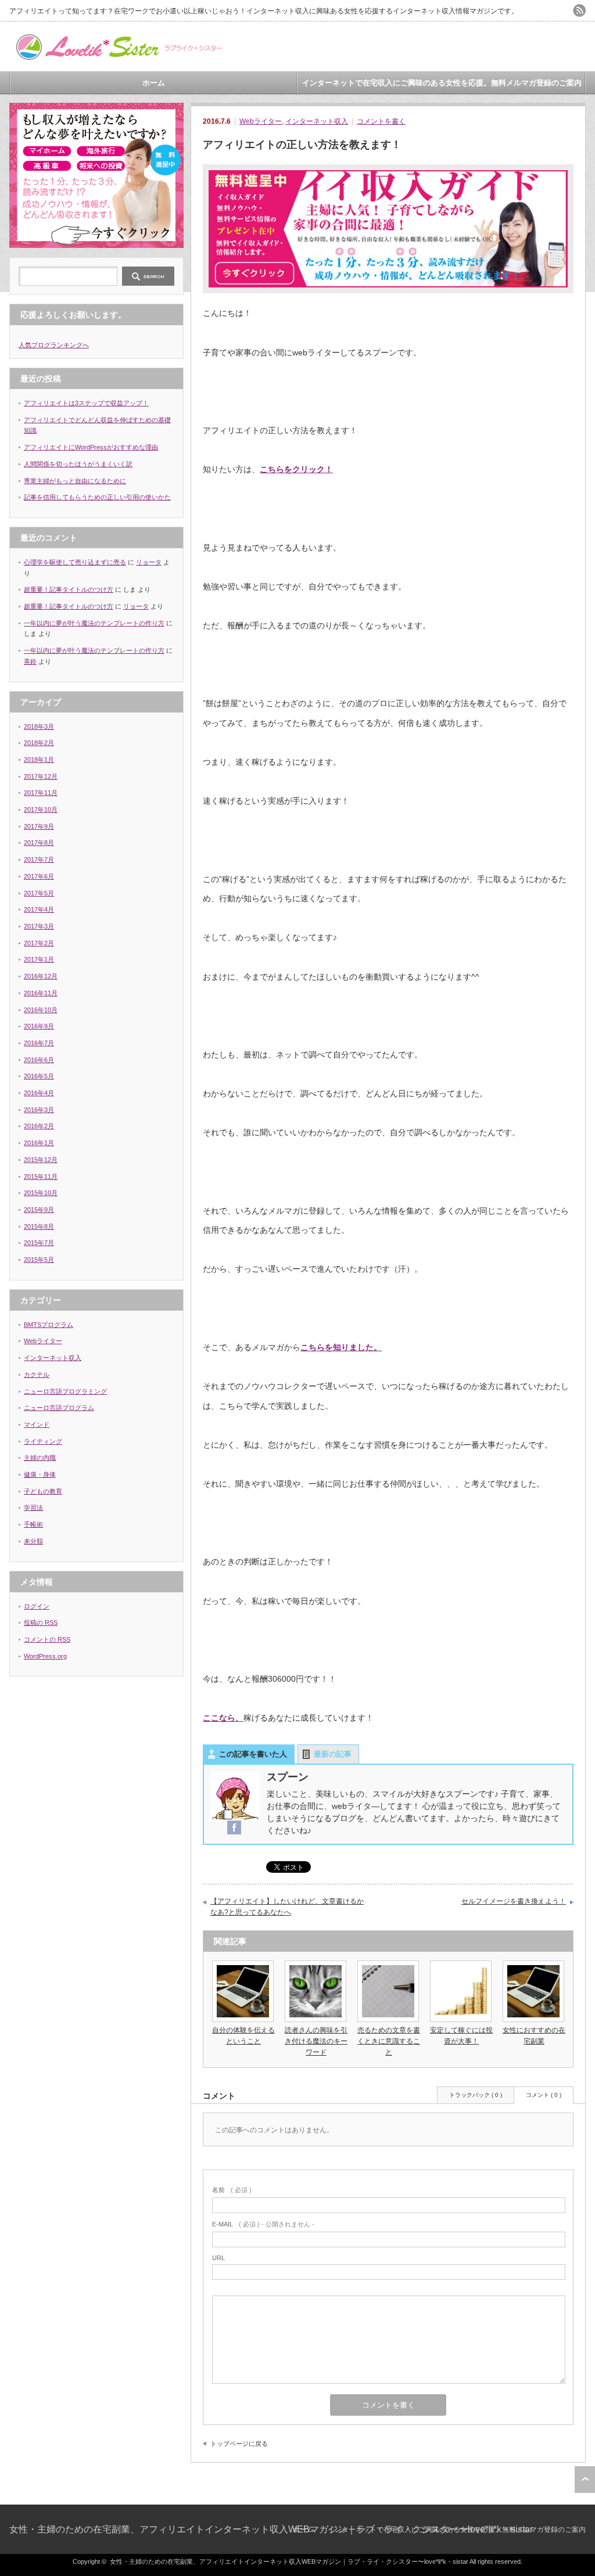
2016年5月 (39, 1076)
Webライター (261, 121)
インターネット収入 (317, 121)
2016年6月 (39, 1060)
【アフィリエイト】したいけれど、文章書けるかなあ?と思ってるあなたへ (287, 1907)
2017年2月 (39, 943)
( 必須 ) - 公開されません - (263, 2224)
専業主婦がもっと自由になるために (75, 481)
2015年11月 (41, 1177)
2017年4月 (39, 909)
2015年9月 (39, 1210)
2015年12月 (41, 1160)
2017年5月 (39, 893)
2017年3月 (39, 926)
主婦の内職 (40, 1458)
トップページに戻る (239, 2444)
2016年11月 (41, 993)
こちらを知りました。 (341, 1347)
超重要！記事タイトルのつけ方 (69, 589)
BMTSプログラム (49, 1325)
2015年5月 (39, 1260)
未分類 (33, 1541)
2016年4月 (39, 1093)
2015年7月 (39, 1243)
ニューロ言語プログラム (59, 1408)
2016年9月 (39, 1026)
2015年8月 (39, 1226)
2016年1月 (39, 1143)
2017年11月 (41, 793)
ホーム (154, 83)
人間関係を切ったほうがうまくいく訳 (78, 464)
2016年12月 (41, 976)
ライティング (43, 1441)
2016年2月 (39, 1126)
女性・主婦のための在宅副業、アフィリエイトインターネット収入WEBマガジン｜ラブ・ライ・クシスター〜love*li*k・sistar (271, 2529)
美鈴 (30, 661)
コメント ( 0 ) (544, 2095)
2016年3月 (39, 1110)
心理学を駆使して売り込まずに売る (75, 562)
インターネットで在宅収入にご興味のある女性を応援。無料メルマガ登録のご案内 (442, 83)
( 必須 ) (232, 2190)
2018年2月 (39, 743)
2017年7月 (39, 859)
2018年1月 (39, 760)
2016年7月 (39, 1043)
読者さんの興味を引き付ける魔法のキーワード (316, 2041)
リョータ (149, 562)
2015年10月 (41, 1193)
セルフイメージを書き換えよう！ (514, 1901)
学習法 (33, 1508)
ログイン (37, 1606)
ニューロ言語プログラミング (65, 1391)
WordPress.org (45, 1656)
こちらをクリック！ (296, 469)
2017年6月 (39, 876)
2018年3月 (39, 726)
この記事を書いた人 (253, 1754)
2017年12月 (41, 776)
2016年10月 (41, 1010)
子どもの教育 (43, 1491)
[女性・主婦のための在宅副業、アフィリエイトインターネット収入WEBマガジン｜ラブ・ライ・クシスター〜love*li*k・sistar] (117, 57)
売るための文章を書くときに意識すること (389, 2041)
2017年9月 (39, 826)
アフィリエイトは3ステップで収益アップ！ (86, 403)
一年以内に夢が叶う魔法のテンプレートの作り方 (94, 623)
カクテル (37, 1375)
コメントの (47, 1639)
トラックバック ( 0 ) (476, 2095)
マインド (37, 1424)
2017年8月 (39, 843)
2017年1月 (39, 959)
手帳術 (33, 1524)
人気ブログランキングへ (54, 345)
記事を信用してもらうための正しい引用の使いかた (97, 497)
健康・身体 (40, 1474)
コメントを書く (381, 121)
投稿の (41, 1622)
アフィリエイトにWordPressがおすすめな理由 (91, 447)
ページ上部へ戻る (585, 2480)
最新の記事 (333, 1754)
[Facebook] (234, 1828)
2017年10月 (41, 810)
